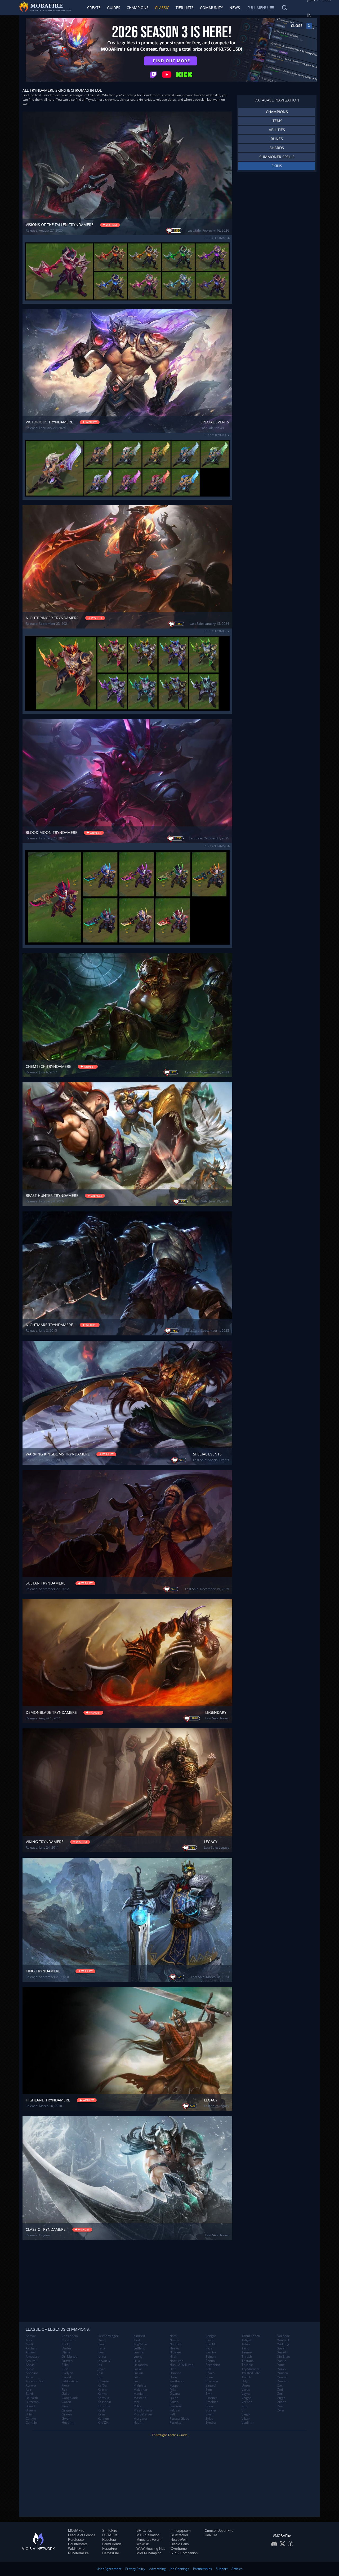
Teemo (247, 2352)
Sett (208, 2369)
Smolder (212, 2402)
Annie (30, 2369)
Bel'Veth (32, 2398)
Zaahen (283, 2381)
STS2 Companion (184, 2553)
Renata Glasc (179, 2419)
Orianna (175, 2373)
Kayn (101, 2414)
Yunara (283, 2373)
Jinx (100, 2377)
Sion (209, 2390)
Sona (209, 2406)
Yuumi (282, 2377)
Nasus (174, 2340)
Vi (243, 2410)
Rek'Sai (175, 2410)
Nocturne (176, 2361)
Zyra (281, 2410)
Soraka (211, 2410)
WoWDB (143, 2544)
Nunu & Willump (181, 2365)
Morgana (140, 2419)
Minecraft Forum (149, 2540)
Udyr (245, 2381)
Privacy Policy (135, 2569)
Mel (136, 2402)
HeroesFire (111, 2553)
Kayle (102, 2410)
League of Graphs (82, 2535)
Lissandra (141, 2365)
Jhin (100, 2373)
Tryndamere (251, 2369)
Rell (172, 2414)
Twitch (246, 2377)
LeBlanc (139, 2348)
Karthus (103, 2398)
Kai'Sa (102, 2385)
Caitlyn (31, 2419)
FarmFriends (112, 2544)
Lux (136, 2381)
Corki (66, 2344)
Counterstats (78, 2544)
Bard (29, 2394)
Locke (138, 2369)
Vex (244, 2406)
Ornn (173, 2377)
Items (277, 121)
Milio (137, 2406)
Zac (280, 2385)
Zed (280, 2390)
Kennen (103, 2419)
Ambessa (33, 2357)
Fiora (65, 2385)
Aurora (31, 2385)
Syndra (211, 2423)
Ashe (29, 2377)
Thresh (247, 2357)
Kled (137, 2340)
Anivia (30, 2365)
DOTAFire (110, 2535)
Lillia (137, 2361)
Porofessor (76, 2540)
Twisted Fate (251, 2373)
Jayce (102, 2369)
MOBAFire (76, 2531)
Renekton (176, 2423)
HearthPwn (179, 2540)
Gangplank (70, 2398)
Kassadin (104, 2402)
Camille (31, 2423)
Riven (209, 2340)
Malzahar (140, 2390)
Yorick (282, 2369)
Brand (30, 2406)
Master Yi (140, 2398)
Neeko (174, 2348)
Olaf (173, 2369)
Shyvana (212, 2381)
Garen (66, 2402)
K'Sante (103, 2381)
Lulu (137, 2377)
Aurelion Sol (35, 2381)
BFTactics (144, 2531)
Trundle (247, 2365)
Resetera (109, 2540)
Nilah (173, 2357)
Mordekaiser (143, 2414)
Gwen (66, 2419)
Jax (100, 2365)
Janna (102, 2357)
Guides (114, 8)
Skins (277, 166)
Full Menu (258, 8)
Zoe (280, 2406)
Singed (211, 2385)
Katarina (104, 2406)
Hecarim (68, 2423)
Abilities (277, 130)
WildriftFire (76, 2549)
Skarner (211, 2398)
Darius (67, 2348)
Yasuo (282, 2361)
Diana (66, 2352)
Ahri (29, 2340)
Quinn (174, 2398)
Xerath (282, 2352)
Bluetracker (179, 2535)
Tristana (248, 2361)
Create (94, 8)
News (235, 8)
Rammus (176, 2406)
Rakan (174, 2402)
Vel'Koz (247, 2402)
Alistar (30, 2352)
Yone (281, 2365)
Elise (65, 2369)
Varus (246, 2390)
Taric (245, 2348)
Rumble (211, 2344)
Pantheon (177, 2381)
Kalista (103, 2390)
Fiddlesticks (70, 2381)
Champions (138, 8)
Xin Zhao (284, 2357)
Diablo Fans (180, 2544)
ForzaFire (110, 2549)
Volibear (283, 2336)
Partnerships (202, 2569)
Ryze (209, 2348)
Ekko (65, 2365)
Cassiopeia (70, 2336)
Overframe (179, 2549)
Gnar (65, 2406)
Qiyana (175, 2394)
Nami (173, 2336)
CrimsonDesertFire (219, 2531)
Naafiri (139, 2423)
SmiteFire (110, 2531)
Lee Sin (139, 2352)
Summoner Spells (277, 157)
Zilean (282, 2402)
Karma (103, 2394)
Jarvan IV (104, 2361)
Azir (29, 2390)
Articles (237, 2569)
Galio (66, 2394)
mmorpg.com (181, 2531)
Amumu (32, 2361)
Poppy (174, 2385)
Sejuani (211, 2357)
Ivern (101, 2352)
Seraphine (213, 2365)
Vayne (246, 2394)
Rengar (211, 2336)
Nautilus (176, 2344)
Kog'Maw (140, 2344)
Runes (277, 139)
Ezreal (66, 2377)
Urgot (246, 2385)
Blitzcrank (33, 2402)
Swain (210, 2414)
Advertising (157, 2569)
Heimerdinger (108, 2336)
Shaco (210, 2373)
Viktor (246, 2419)
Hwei (101, 2340)
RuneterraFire (78, 2553)
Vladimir (248, 2423)
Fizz (64, 2390)
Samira (211, 2352)
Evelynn (67, 2373)
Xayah (282, 2348)
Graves (67, 2414)
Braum (31, 2410)
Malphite (140, 2385)
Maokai (139, 2394)
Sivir (209, 2394)
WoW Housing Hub (151, 2549)
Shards (277, 148)
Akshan (31, 2348)
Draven (67, 2361)
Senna (210, 2361)
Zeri (280, 2394)
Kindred (139, 2336)
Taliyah (247, 2340)
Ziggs (281, 2398)
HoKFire (211, 2535)
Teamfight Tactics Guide (170, 2435)
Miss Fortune (143, 2410)
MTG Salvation (148, 2535)
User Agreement (109, 2569)
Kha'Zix (103, 2423)
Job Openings (179, 2569)
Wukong (283, 2344)
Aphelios (32, 2373)
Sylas (209, 2419)
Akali (29, 2344)
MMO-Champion (149, 2553)
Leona (138, 2357)
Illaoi (101, 2344)
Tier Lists (185, 8)
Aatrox (31, 2336)
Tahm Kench (251, 2336)
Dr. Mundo (70, 2357)
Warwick (284, 2340)
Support (222, 2569)
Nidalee (175, 2352)
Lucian (138, 2373)
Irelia (101, 2348)
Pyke (173, 2390)
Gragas (67, 2410)
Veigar (246, 2398)
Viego (246, 2414)
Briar (29, 2414)
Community (211, 8)
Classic (162, 8)
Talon (246, 2344)
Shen (209, 2377)
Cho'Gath (69, 2340)
